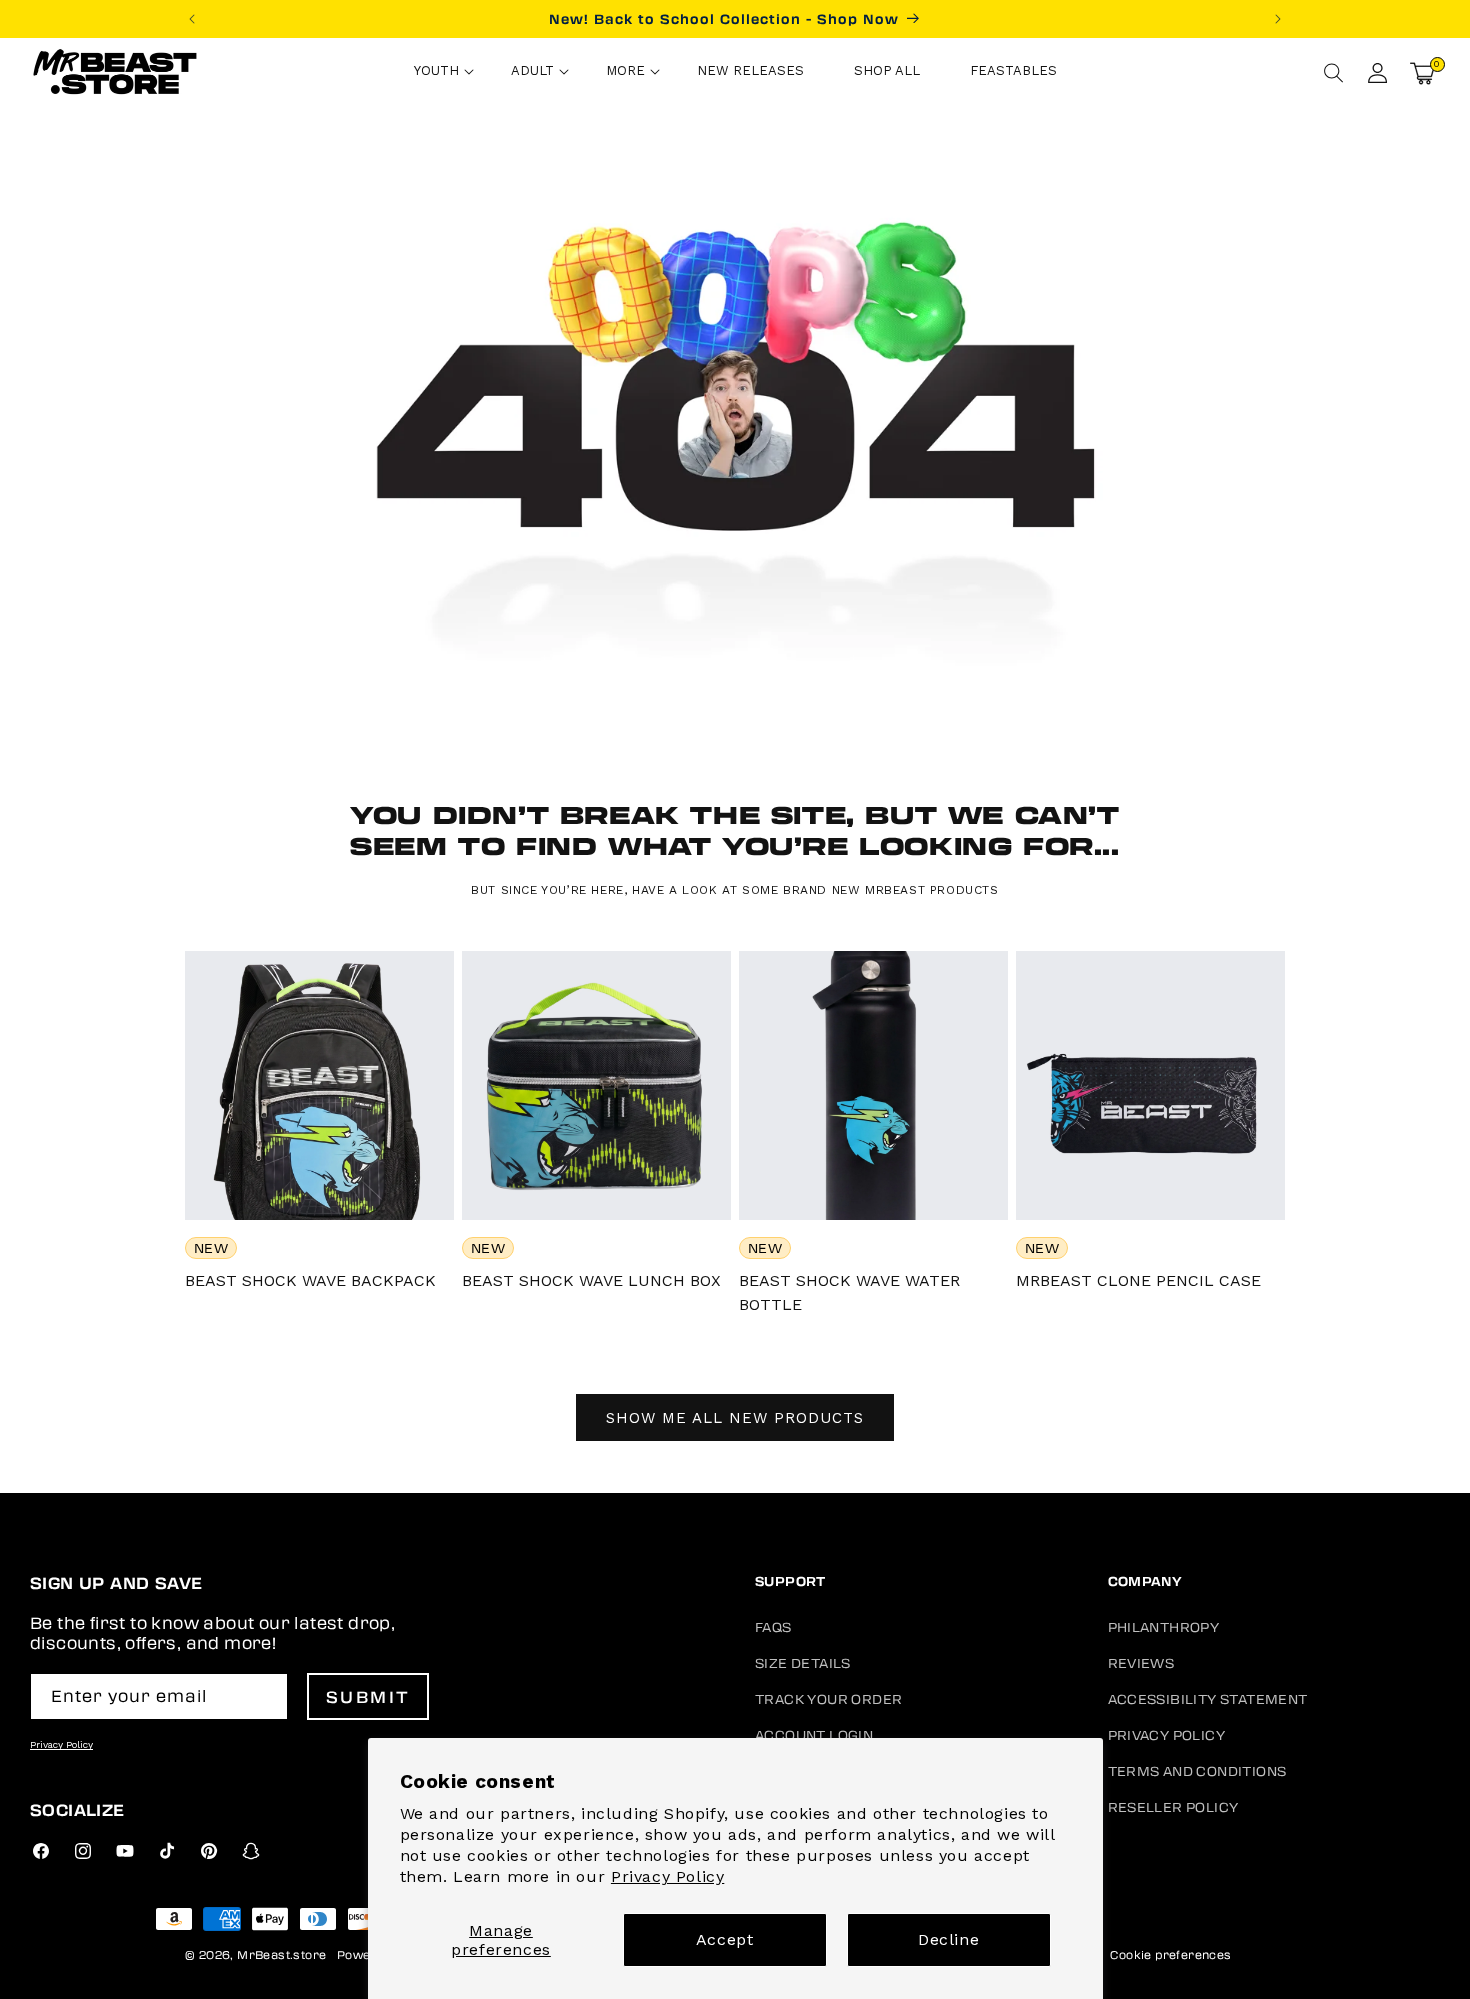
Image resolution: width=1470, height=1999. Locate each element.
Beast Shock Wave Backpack (310, 1280)
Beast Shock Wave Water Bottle (849, 1292)
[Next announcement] (1278, 19)
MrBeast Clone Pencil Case (1138, 1280)
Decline (948, 1939)
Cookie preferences (1170, 1954)
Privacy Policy (667, 1876)
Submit (368, 1696)
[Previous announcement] (192, 19)
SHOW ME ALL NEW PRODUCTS (735, 1418)
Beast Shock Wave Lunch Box (591, 1280)
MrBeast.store (281, 1954)
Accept (725, 1939)
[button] (437, 73)
